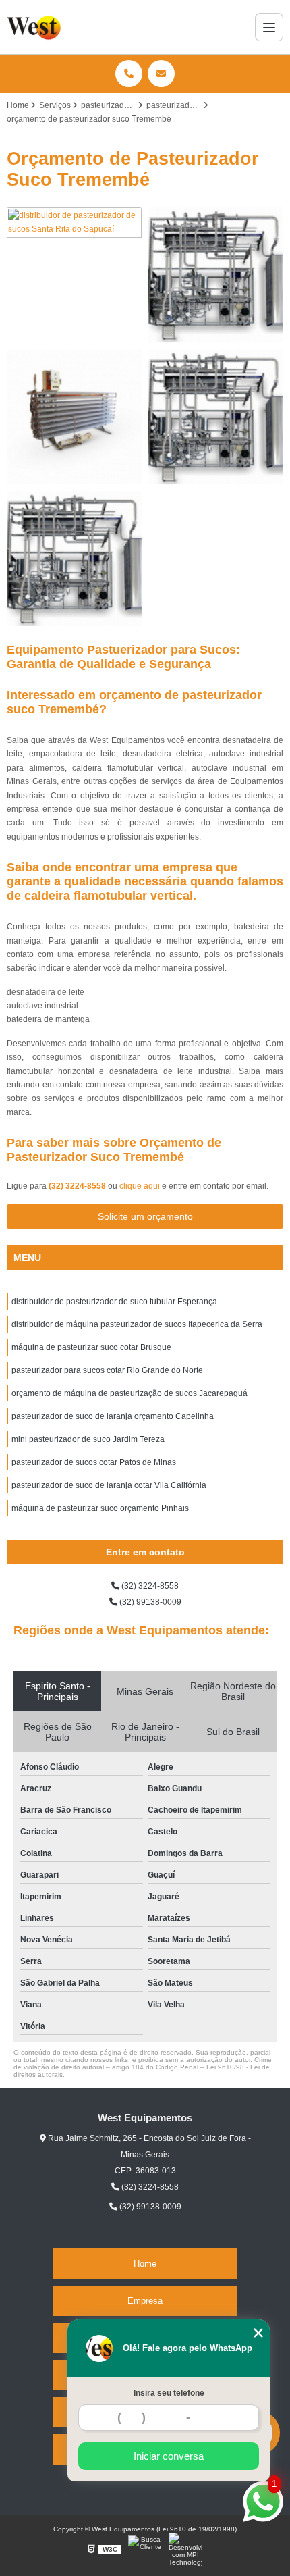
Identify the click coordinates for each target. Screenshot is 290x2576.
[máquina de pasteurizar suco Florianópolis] (216, 417)
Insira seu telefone (169, 2393)
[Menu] (269, 27)
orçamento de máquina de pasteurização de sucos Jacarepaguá (129, 1393)
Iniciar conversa (169, 2456)
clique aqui (140, 1186)
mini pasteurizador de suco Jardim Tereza (88, 1439)
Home (145, 2264)
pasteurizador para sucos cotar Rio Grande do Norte (107, 1370)
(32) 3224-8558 (78, 1186)
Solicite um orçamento (145, 1216)
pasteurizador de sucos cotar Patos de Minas (94, 1462)
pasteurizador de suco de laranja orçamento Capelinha (113, 1416)
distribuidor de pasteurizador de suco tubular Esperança (114, 1302)
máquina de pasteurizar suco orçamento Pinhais (100, 1508)
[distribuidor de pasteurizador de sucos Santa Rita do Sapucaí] (74, 275)
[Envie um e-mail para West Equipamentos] (161, 74)
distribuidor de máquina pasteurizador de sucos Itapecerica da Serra (137, 1324)
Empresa (145, 2301)
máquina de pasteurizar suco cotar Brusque (91, 1347)
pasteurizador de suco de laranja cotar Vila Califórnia (109, 1485)
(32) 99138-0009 (149, 1602)
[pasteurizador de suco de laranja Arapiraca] (74, 559)
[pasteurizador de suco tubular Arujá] (216, 275)
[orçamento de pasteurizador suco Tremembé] (74, 417)
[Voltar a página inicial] (35, 27)
